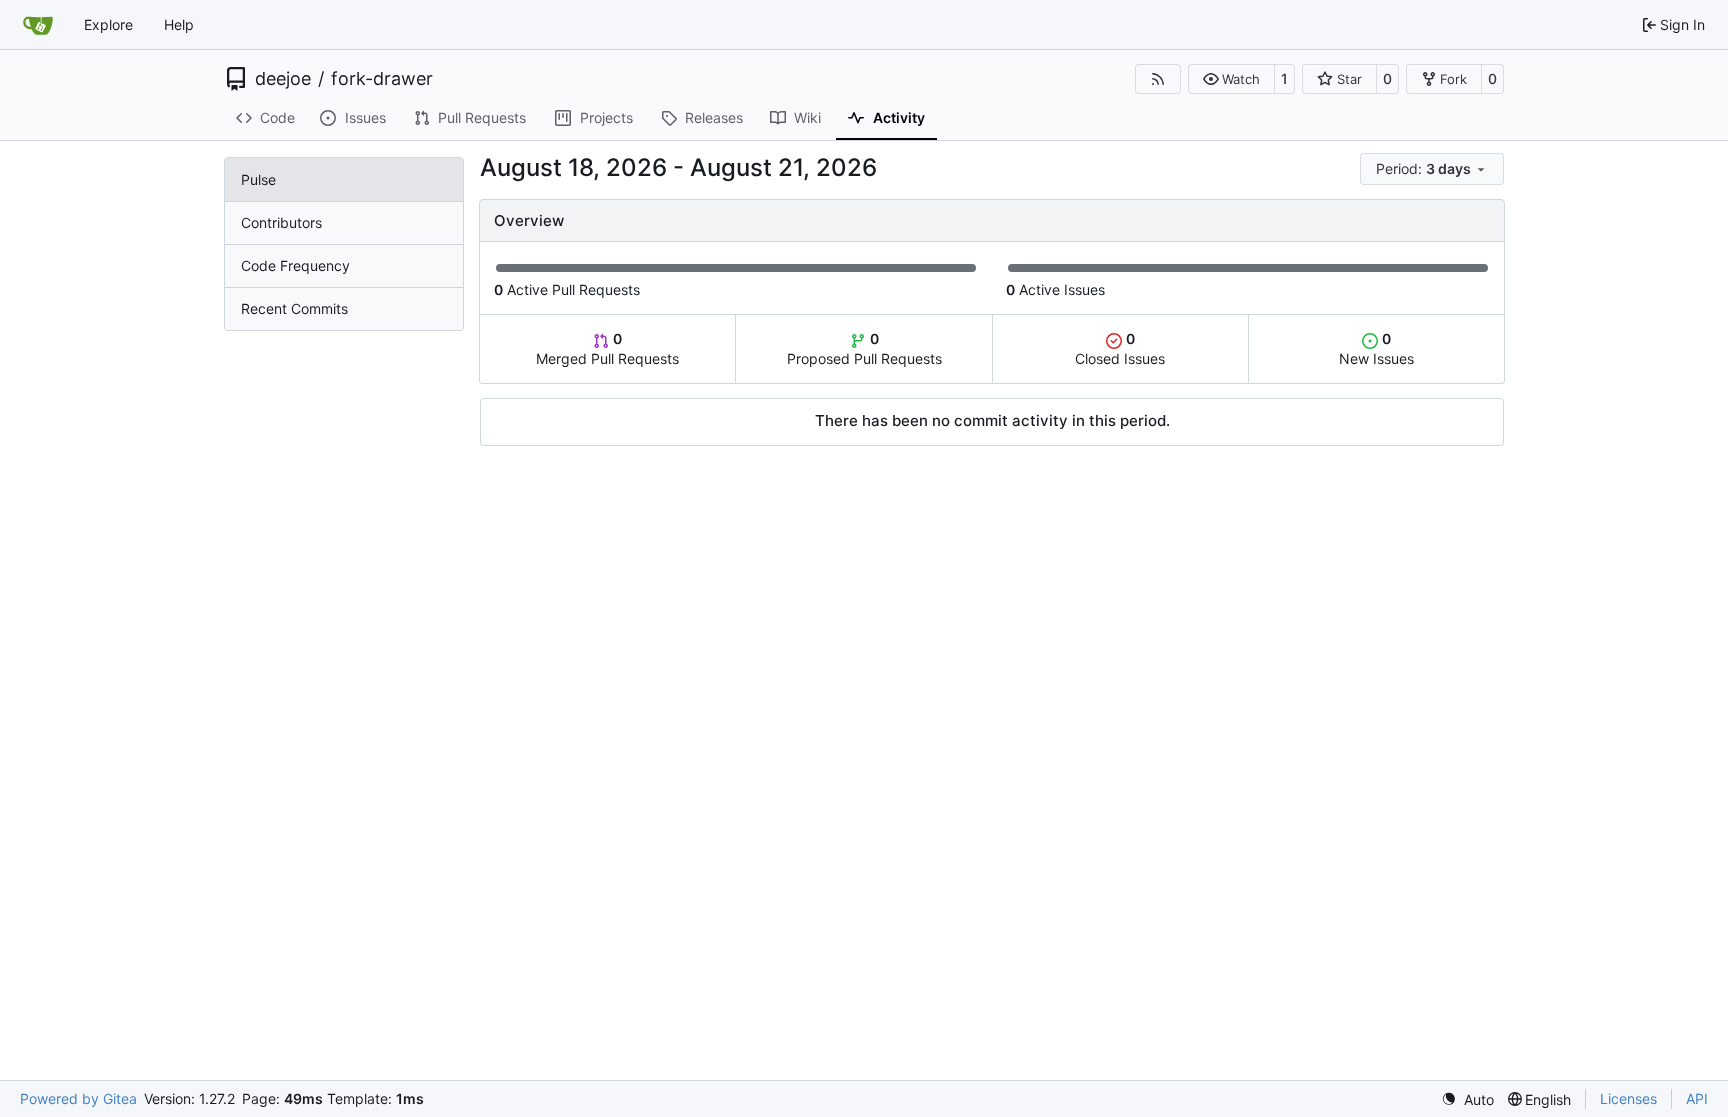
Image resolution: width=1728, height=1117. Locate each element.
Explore (108, 24)
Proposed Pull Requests (864, 348)
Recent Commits (294, 308)
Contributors (281, 222)
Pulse (258, 179)
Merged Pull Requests (607, 348)
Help (179, 24)
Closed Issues (1120, 348)
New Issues (1376, 348)
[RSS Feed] (1158, 79)
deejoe (283, 79)
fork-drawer (382, 79)
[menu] (1432, 169)
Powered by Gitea (78, 1098)
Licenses (1628, 1098)
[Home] (38, 25)
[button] (1231, 79)
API (1697, 1098)
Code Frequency (295, 265)
